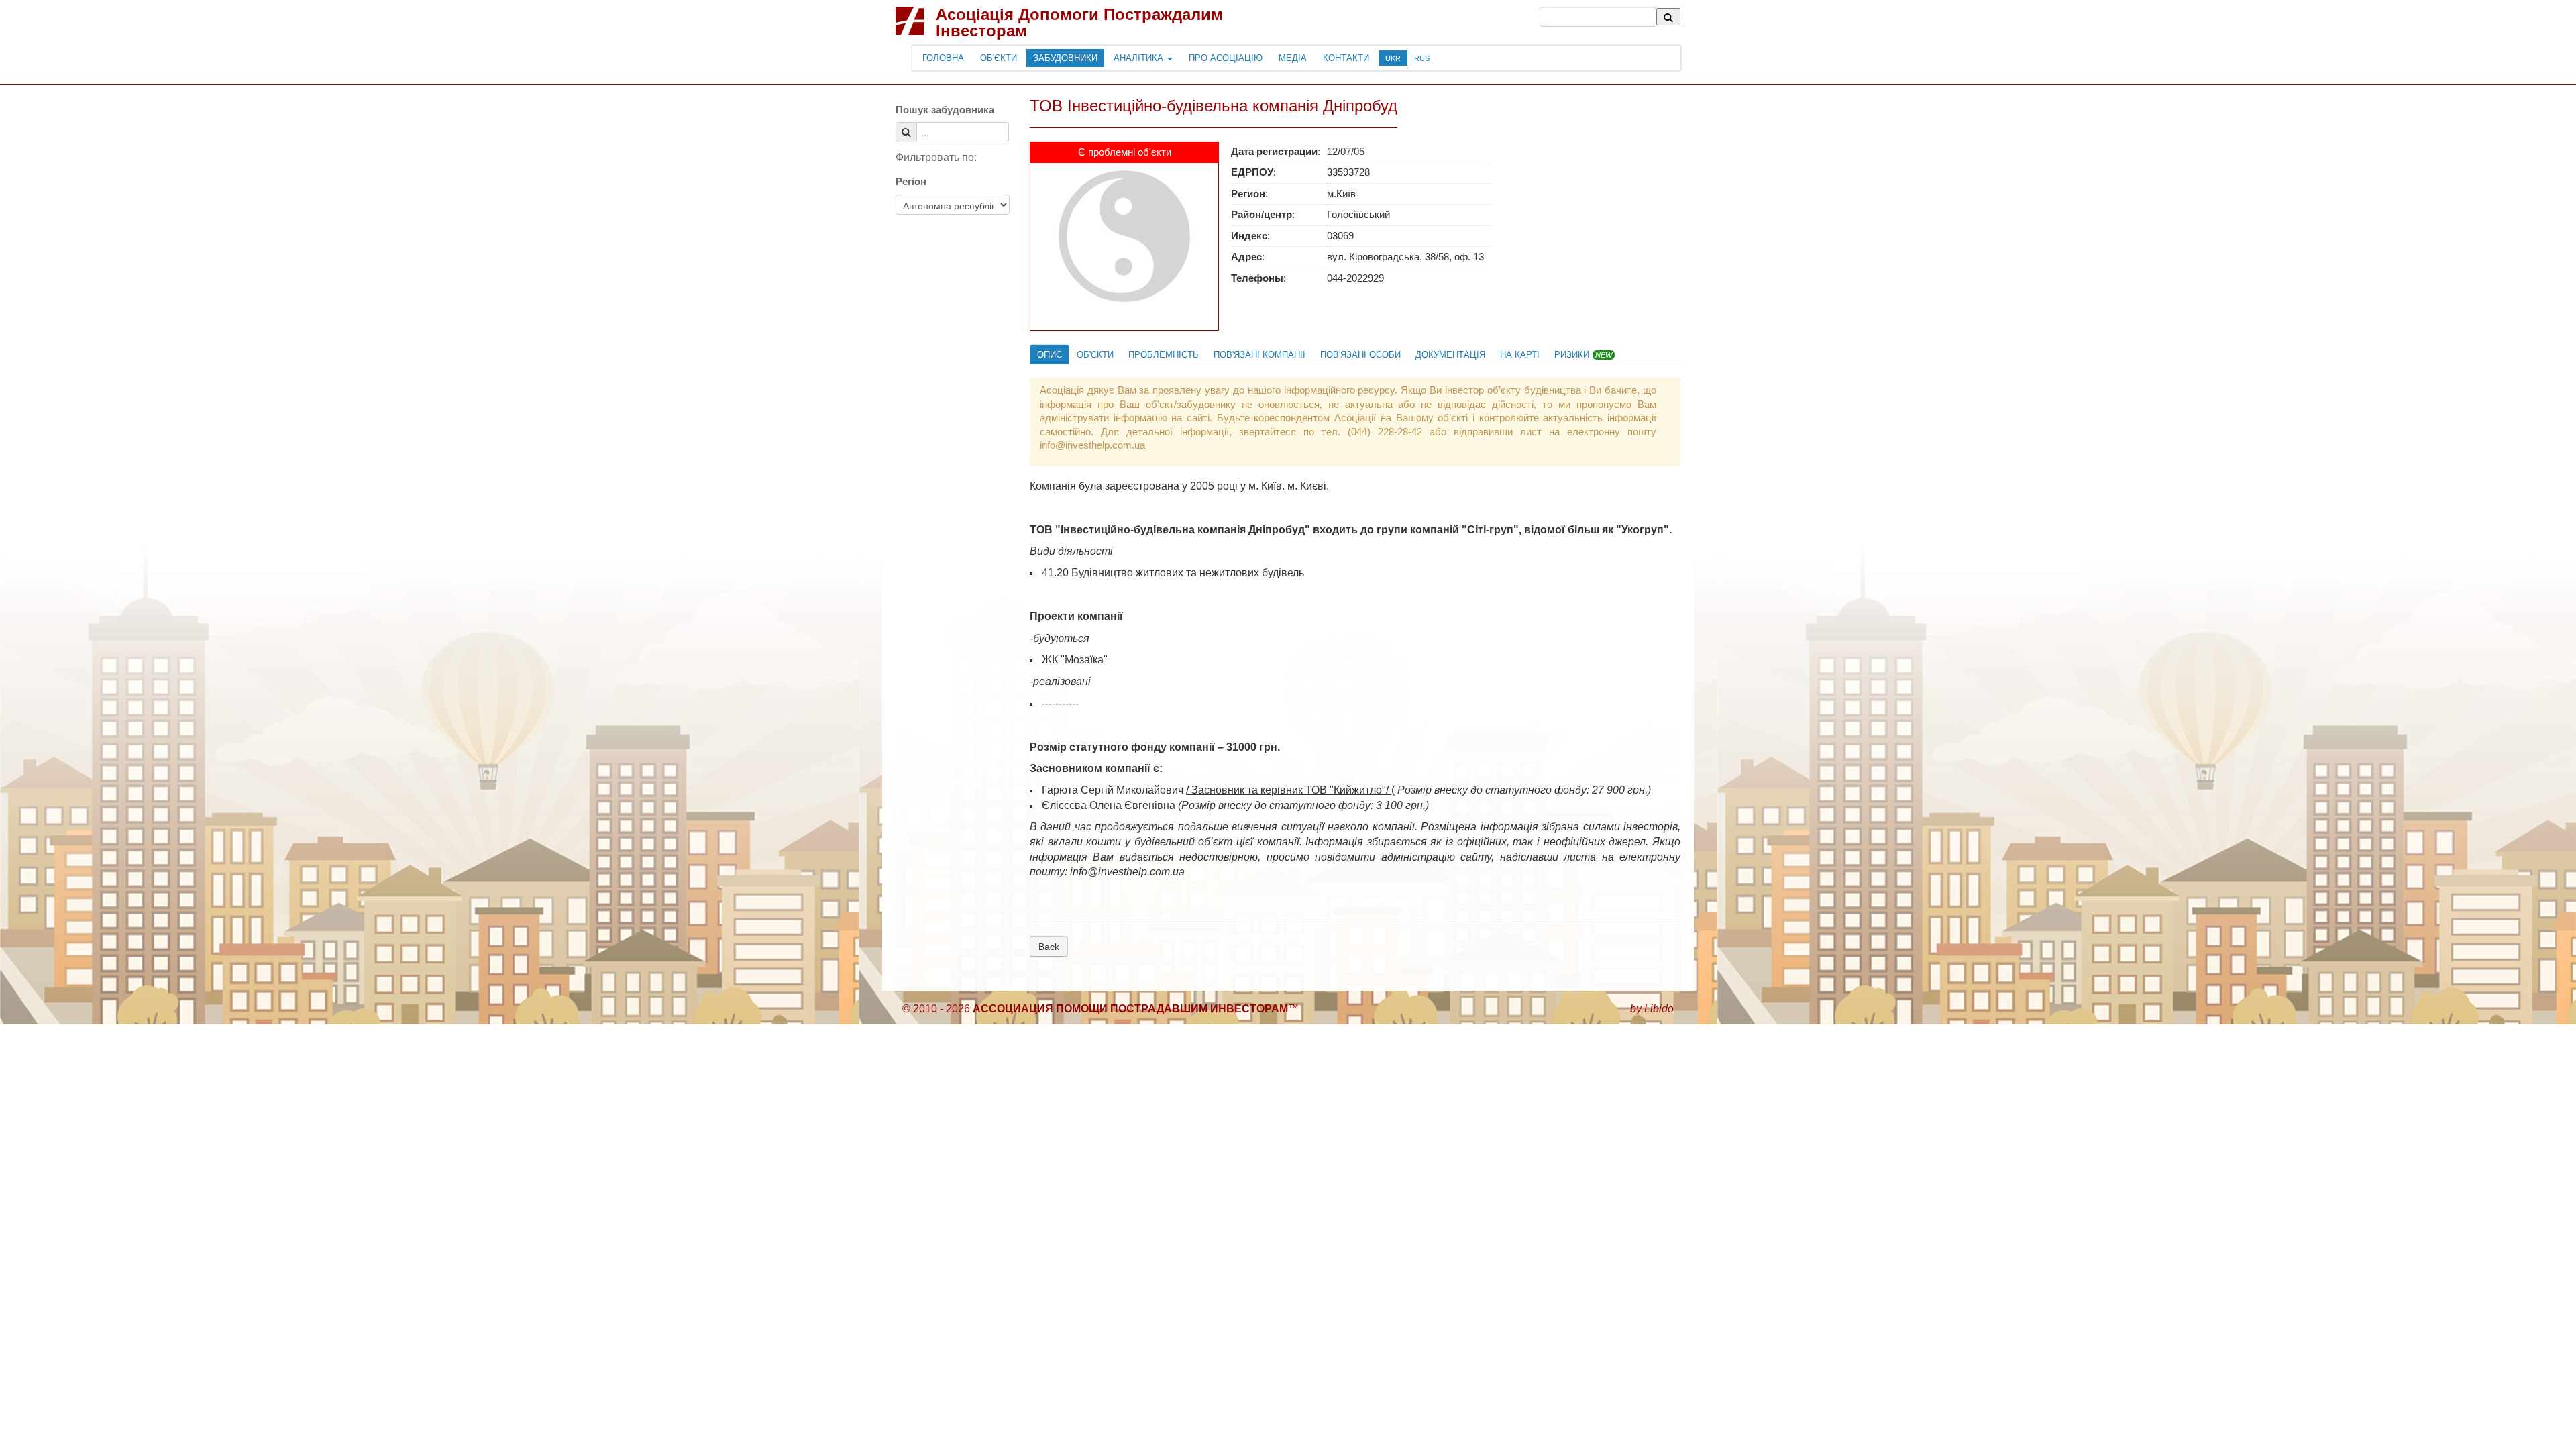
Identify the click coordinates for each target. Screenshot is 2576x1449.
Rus (1422, 58)
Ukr (1393, 58)
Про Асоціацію (1226, 58)
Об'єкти (999, 58)
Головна (943, 58)
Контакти (1346, 58)
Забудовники (1065, 58)
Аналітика (1140, 58)
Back (1049, 947)
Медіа (1293, 58)
